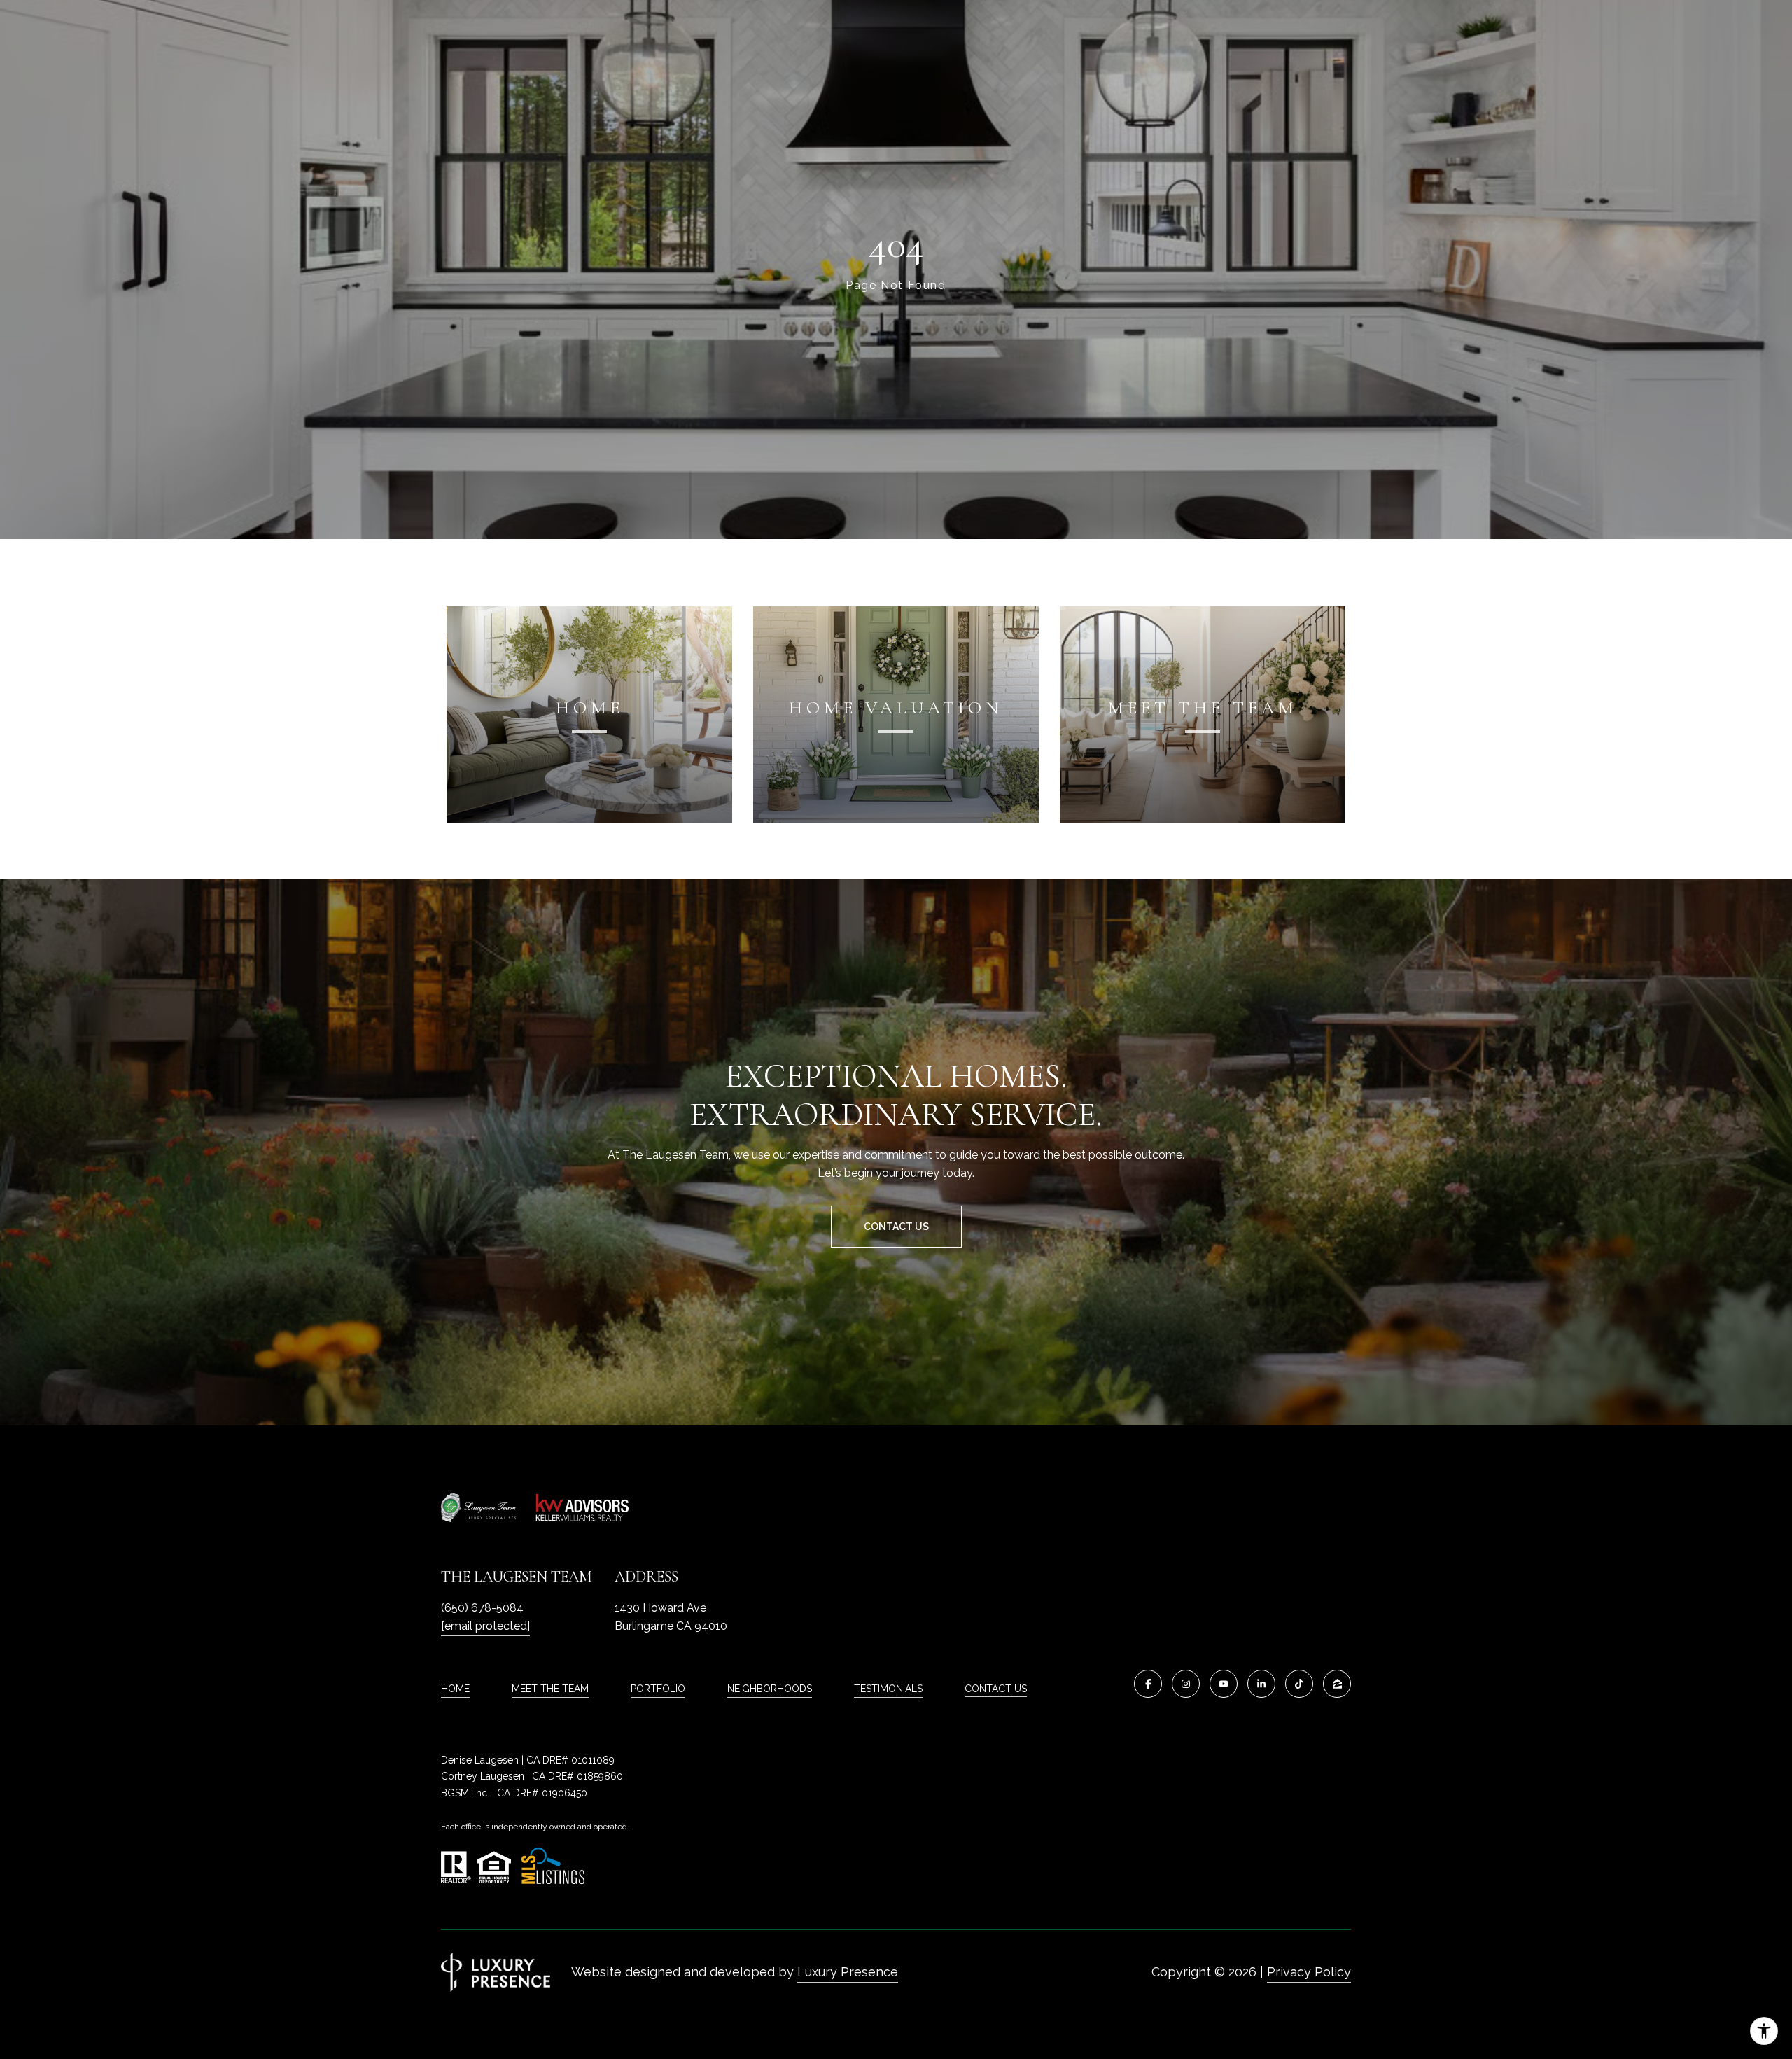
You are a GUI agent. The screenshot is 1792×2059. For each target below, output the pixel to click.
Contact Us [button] (896, 1227)
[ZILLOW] (1337, 1684)
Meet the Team (550, 1689)
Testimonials (888, 1689)
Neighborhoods (770, 1689)
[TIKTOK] (1299, 1684)
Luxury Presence (848, 1972)
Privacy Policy (1309, 1972)
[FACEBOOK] (1148, 1684)
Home (455, 1689)
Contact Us (996, 1689)
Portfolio (658, 1689)
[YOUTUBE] (1224, 1684)
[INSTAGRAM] (1186, 1684)
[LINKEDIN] (1261, 1684)
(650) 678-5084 (482, 1608)
